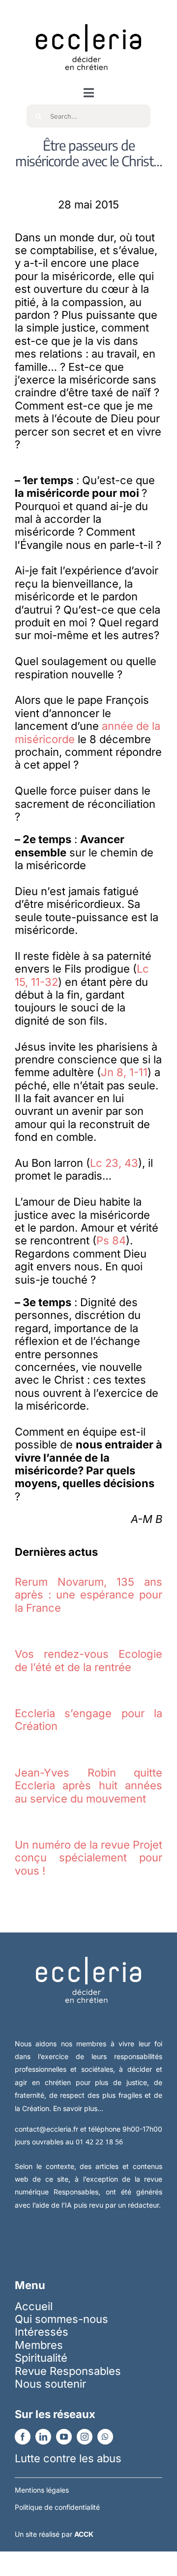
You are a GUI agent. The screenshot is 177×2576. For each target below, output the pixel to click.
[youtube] (64, 2437)
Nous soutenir (50, 2384)
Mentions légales (42, 2490)
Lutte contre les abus (68, 2458)
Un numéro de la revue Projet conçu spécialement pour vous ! (88, 1858)
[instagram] (85, 2437)
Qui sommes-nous (61, 2319)
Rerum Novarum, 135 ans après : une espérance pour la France (88, 1595)
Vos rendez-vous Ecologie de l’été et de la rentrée (88, 1660)
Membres (39, 2345)
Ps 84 (111, 1240)
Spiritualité (41, 2358)
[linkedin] (43, 2437)
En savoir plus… (78, 2108)
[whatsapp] (105, 2437)
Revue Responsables (68, 2371)
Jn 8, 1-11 (124, 1072)
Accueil (34, 2306)
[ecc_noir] (88, 15)
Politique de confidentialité (57, 2507)
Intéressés (42, 2332)
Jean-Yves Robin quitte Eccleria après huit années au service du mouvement (88, 1786)
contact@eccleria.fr (47, 2129)
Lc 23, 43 (114, 1163)
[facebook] (23, 2437)
